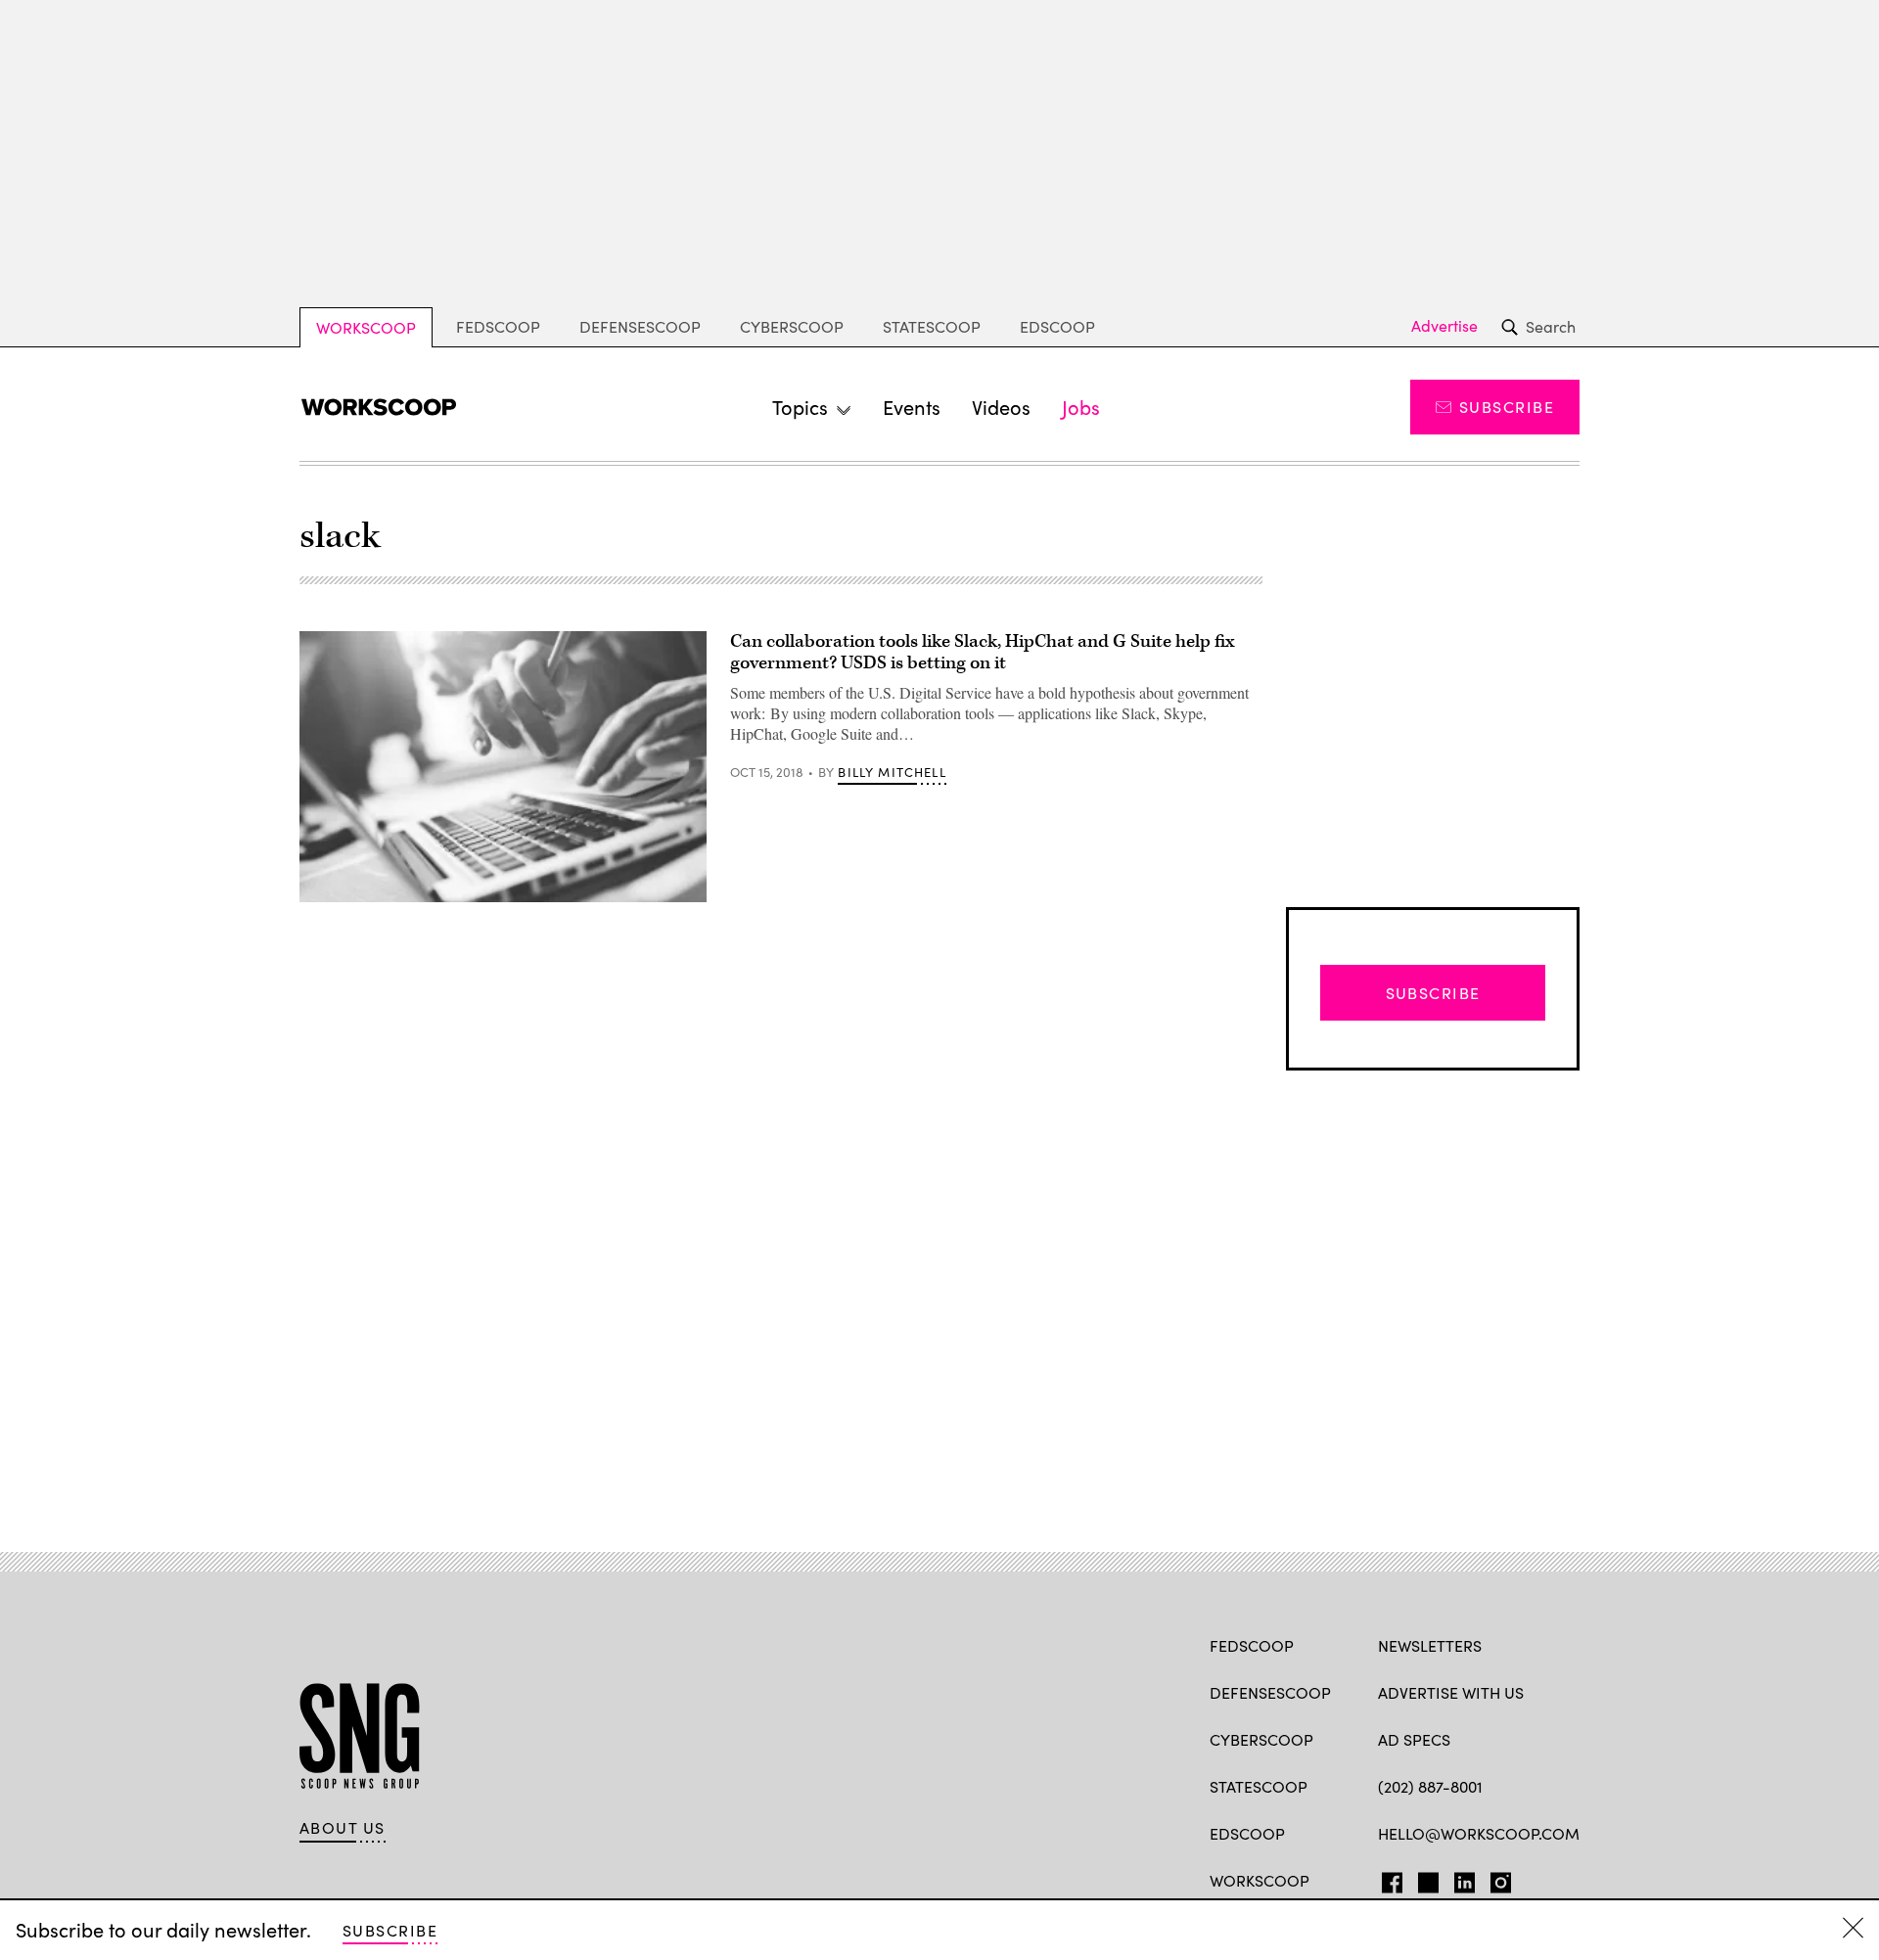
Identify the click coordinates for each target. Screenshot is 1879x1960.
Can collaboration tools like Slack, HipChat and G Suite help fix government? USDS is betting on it (982, 652)
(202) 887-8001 (1430, 1786)
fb (1387, 1879)
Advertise (1444, 326)
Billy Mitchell (892, 772)
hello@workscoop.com (1479, 1833)
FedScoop (498, 326)
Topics (800, 407)
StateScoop (932, 326)
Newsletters (1430, 1645)
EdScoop (1057, 326)
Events (912, 407)
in (1458, 1879)
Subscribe (1507, 407)
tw (1425, 1879)
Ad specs (1414, 1739)
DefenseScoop (640, 326)
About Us (343, 1828)
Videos (1001, 407)
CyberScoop (792, 326)
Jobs (1081, 407)
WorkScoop (366, 327)
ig (1495, 1879)
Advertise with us (1451, 1692)
